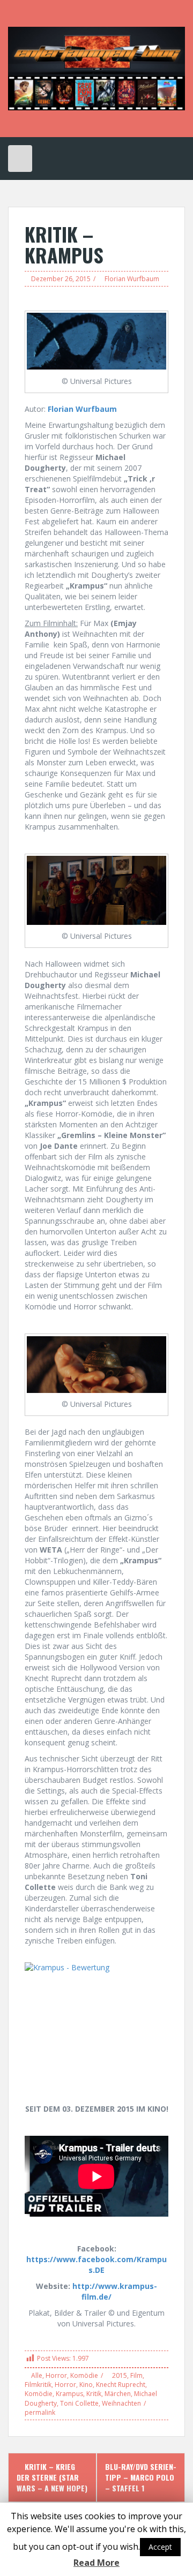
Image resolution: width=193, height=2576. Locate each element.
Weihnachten (121, 2403)
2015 (120, 2375)
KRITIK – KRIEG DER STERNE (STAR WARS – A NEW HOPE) (52, 2477)
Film (136, 2375)
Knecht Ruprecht (121, 2385)
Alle (37, 2375)
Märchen (118, 2394)
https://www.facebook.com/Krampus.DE (96, 2265)
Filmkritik (38, 2385)
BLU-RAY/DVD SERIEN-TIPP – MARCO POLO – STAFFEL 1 (141, 2477)
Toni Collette (79, 2403)
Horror (56, 2375)
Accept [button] (160, 2547)
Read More (96, 2563)
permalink (40, 2412)
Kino (86, 2385)
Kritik (94, 2394)
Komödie (84, 2375)
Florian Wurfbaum (132, 279)
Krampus (69, 2394)
